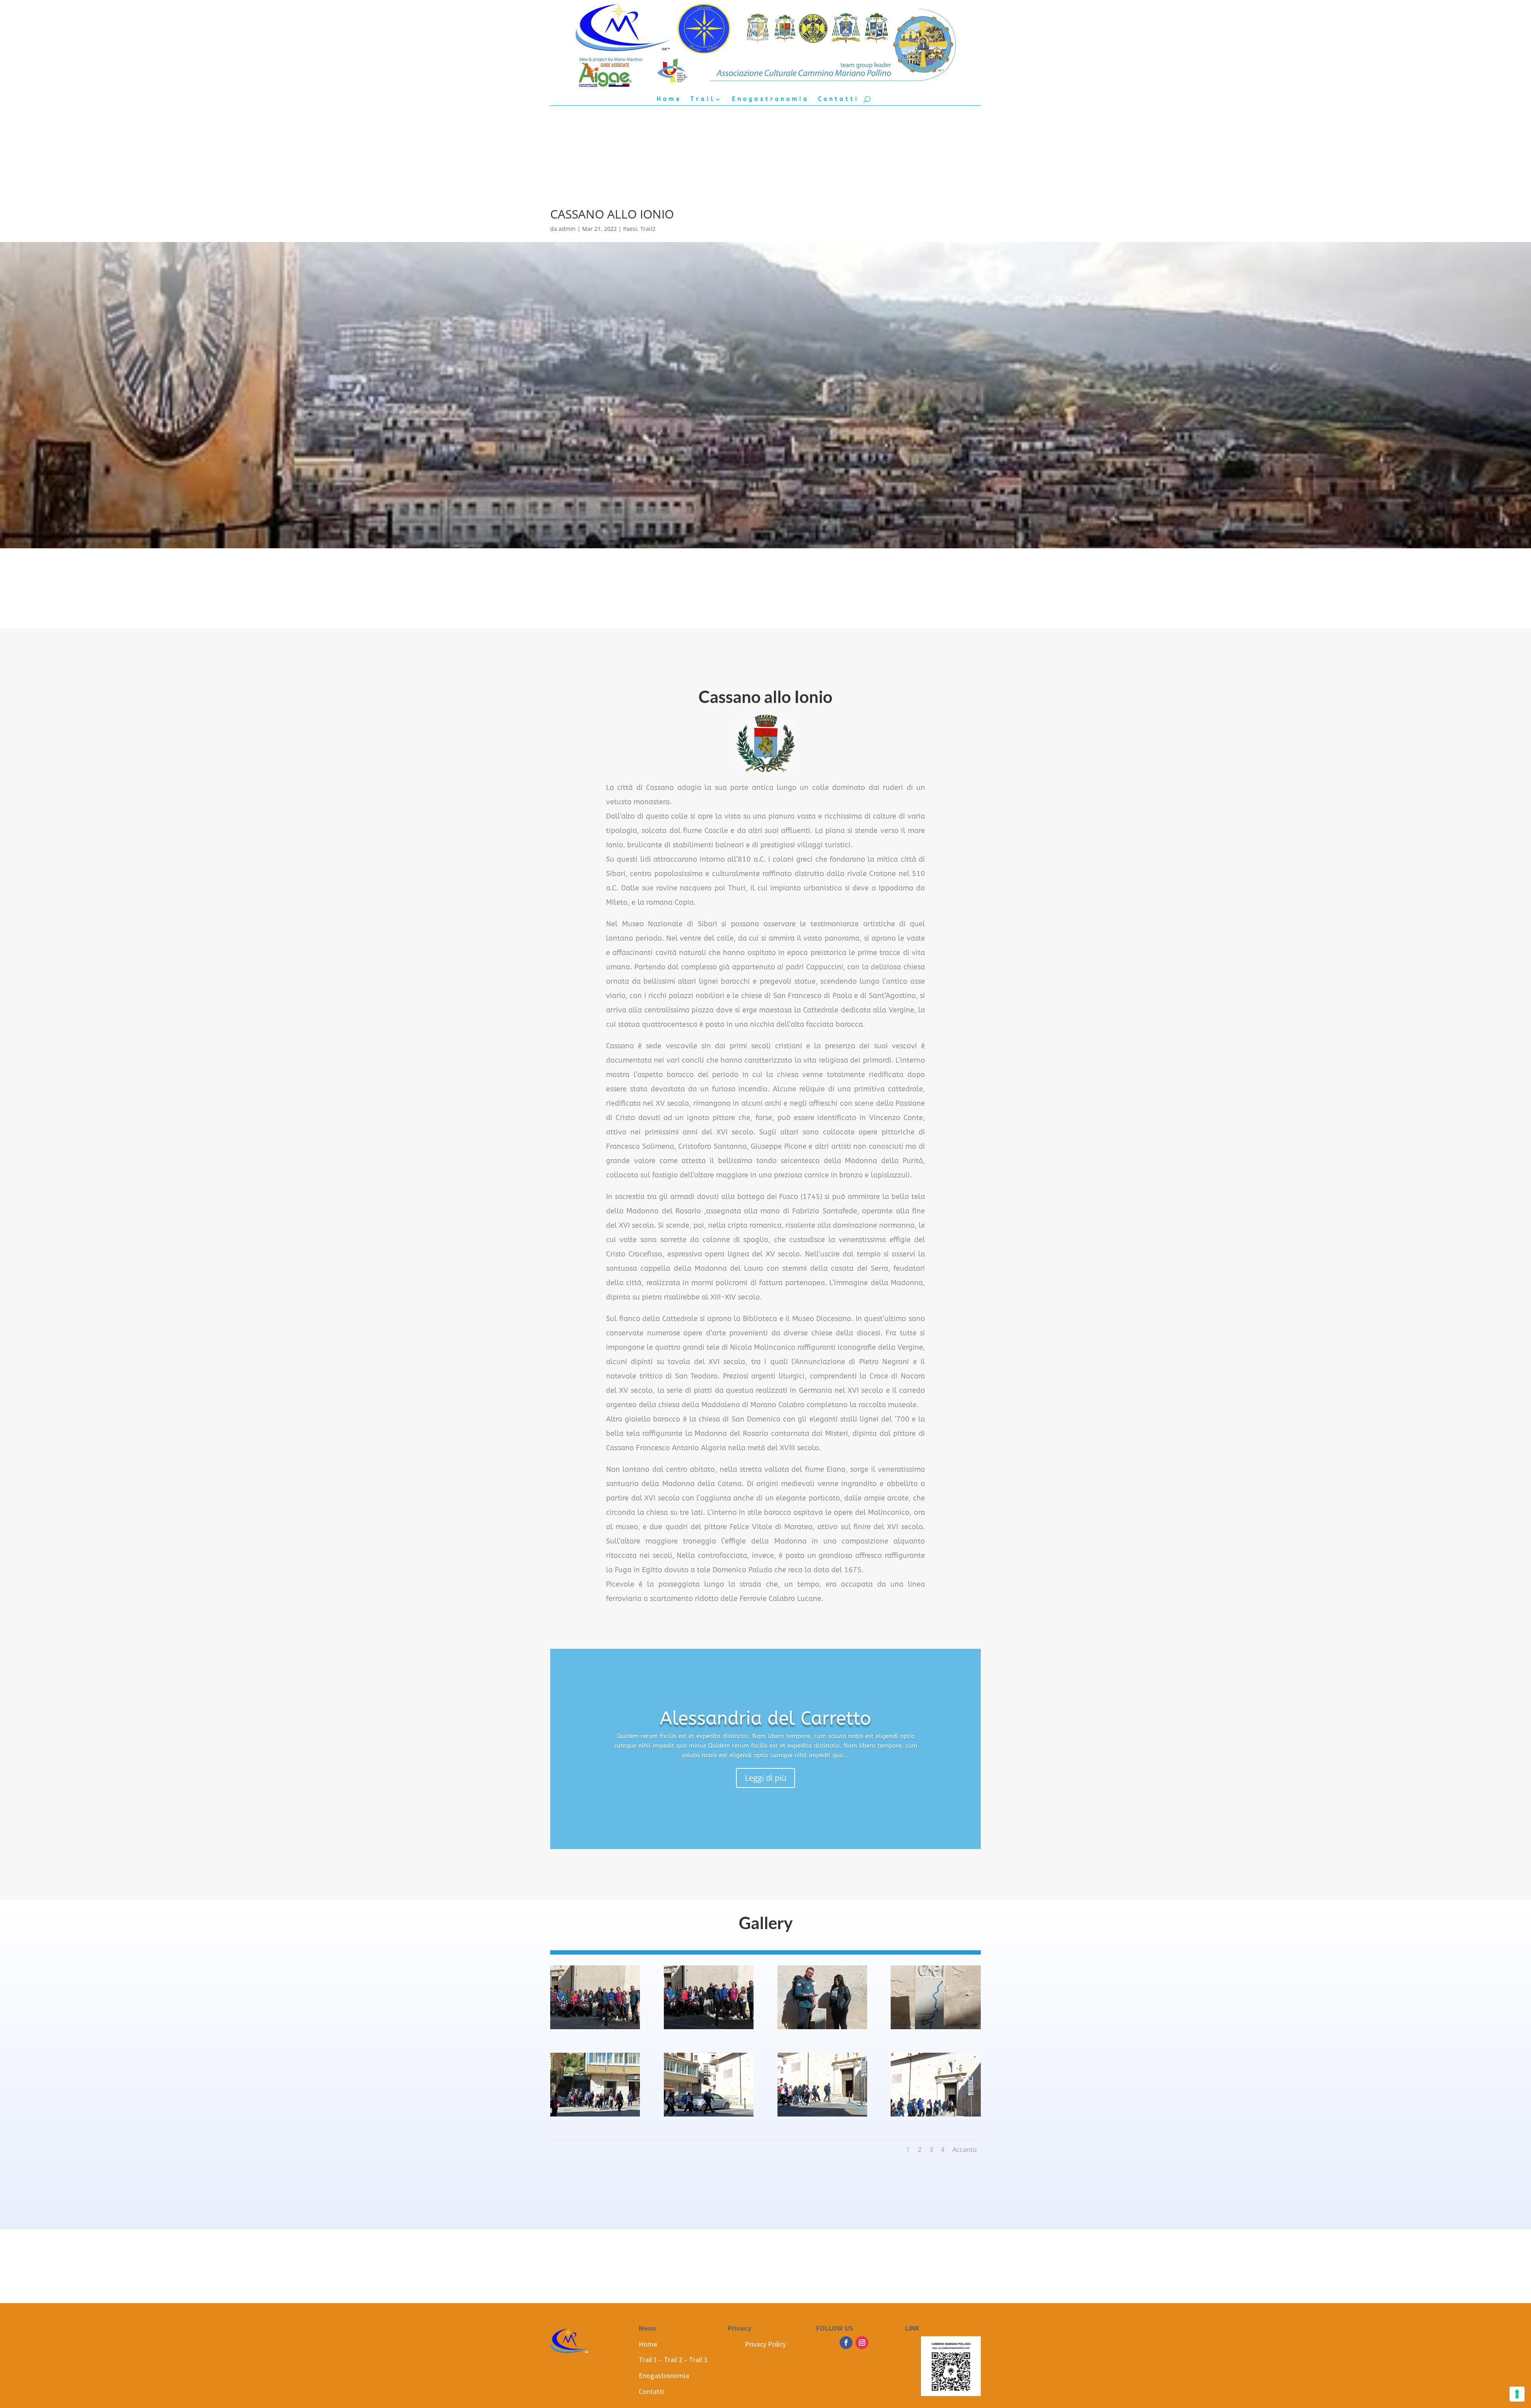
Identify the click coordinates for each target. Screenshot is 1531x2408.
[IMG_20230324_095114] (936, 2116)
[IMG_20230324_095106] (709, 2116)
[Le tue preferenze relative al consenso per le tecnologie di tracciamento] (1517, 2394)
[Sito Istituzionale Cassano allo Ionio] (765, 743)
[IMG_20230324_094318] (595, 2029)
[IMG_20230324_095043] (936, 2029)
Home (669, 99)
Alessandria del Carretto (765, 1719)
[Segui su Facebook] (846, 2343)
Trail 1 (648, 2360)
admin (567, 229)
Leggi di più (765, 1778)
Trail (703, 99)
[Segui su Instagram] (862, 2343)
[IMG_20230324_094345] (709, 2029)
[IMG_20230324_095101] (595, 2116)
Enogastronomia (771, 99)
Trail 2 (673, 2360)
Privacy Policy (765, 2344)
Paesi (630, 229)
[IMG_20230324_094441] (822, 2029)
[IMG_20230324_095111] (822, 2116)
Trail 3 (698, 2360)
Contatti (839, 99)
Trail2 (648, 229)
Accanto (965, 2150)
